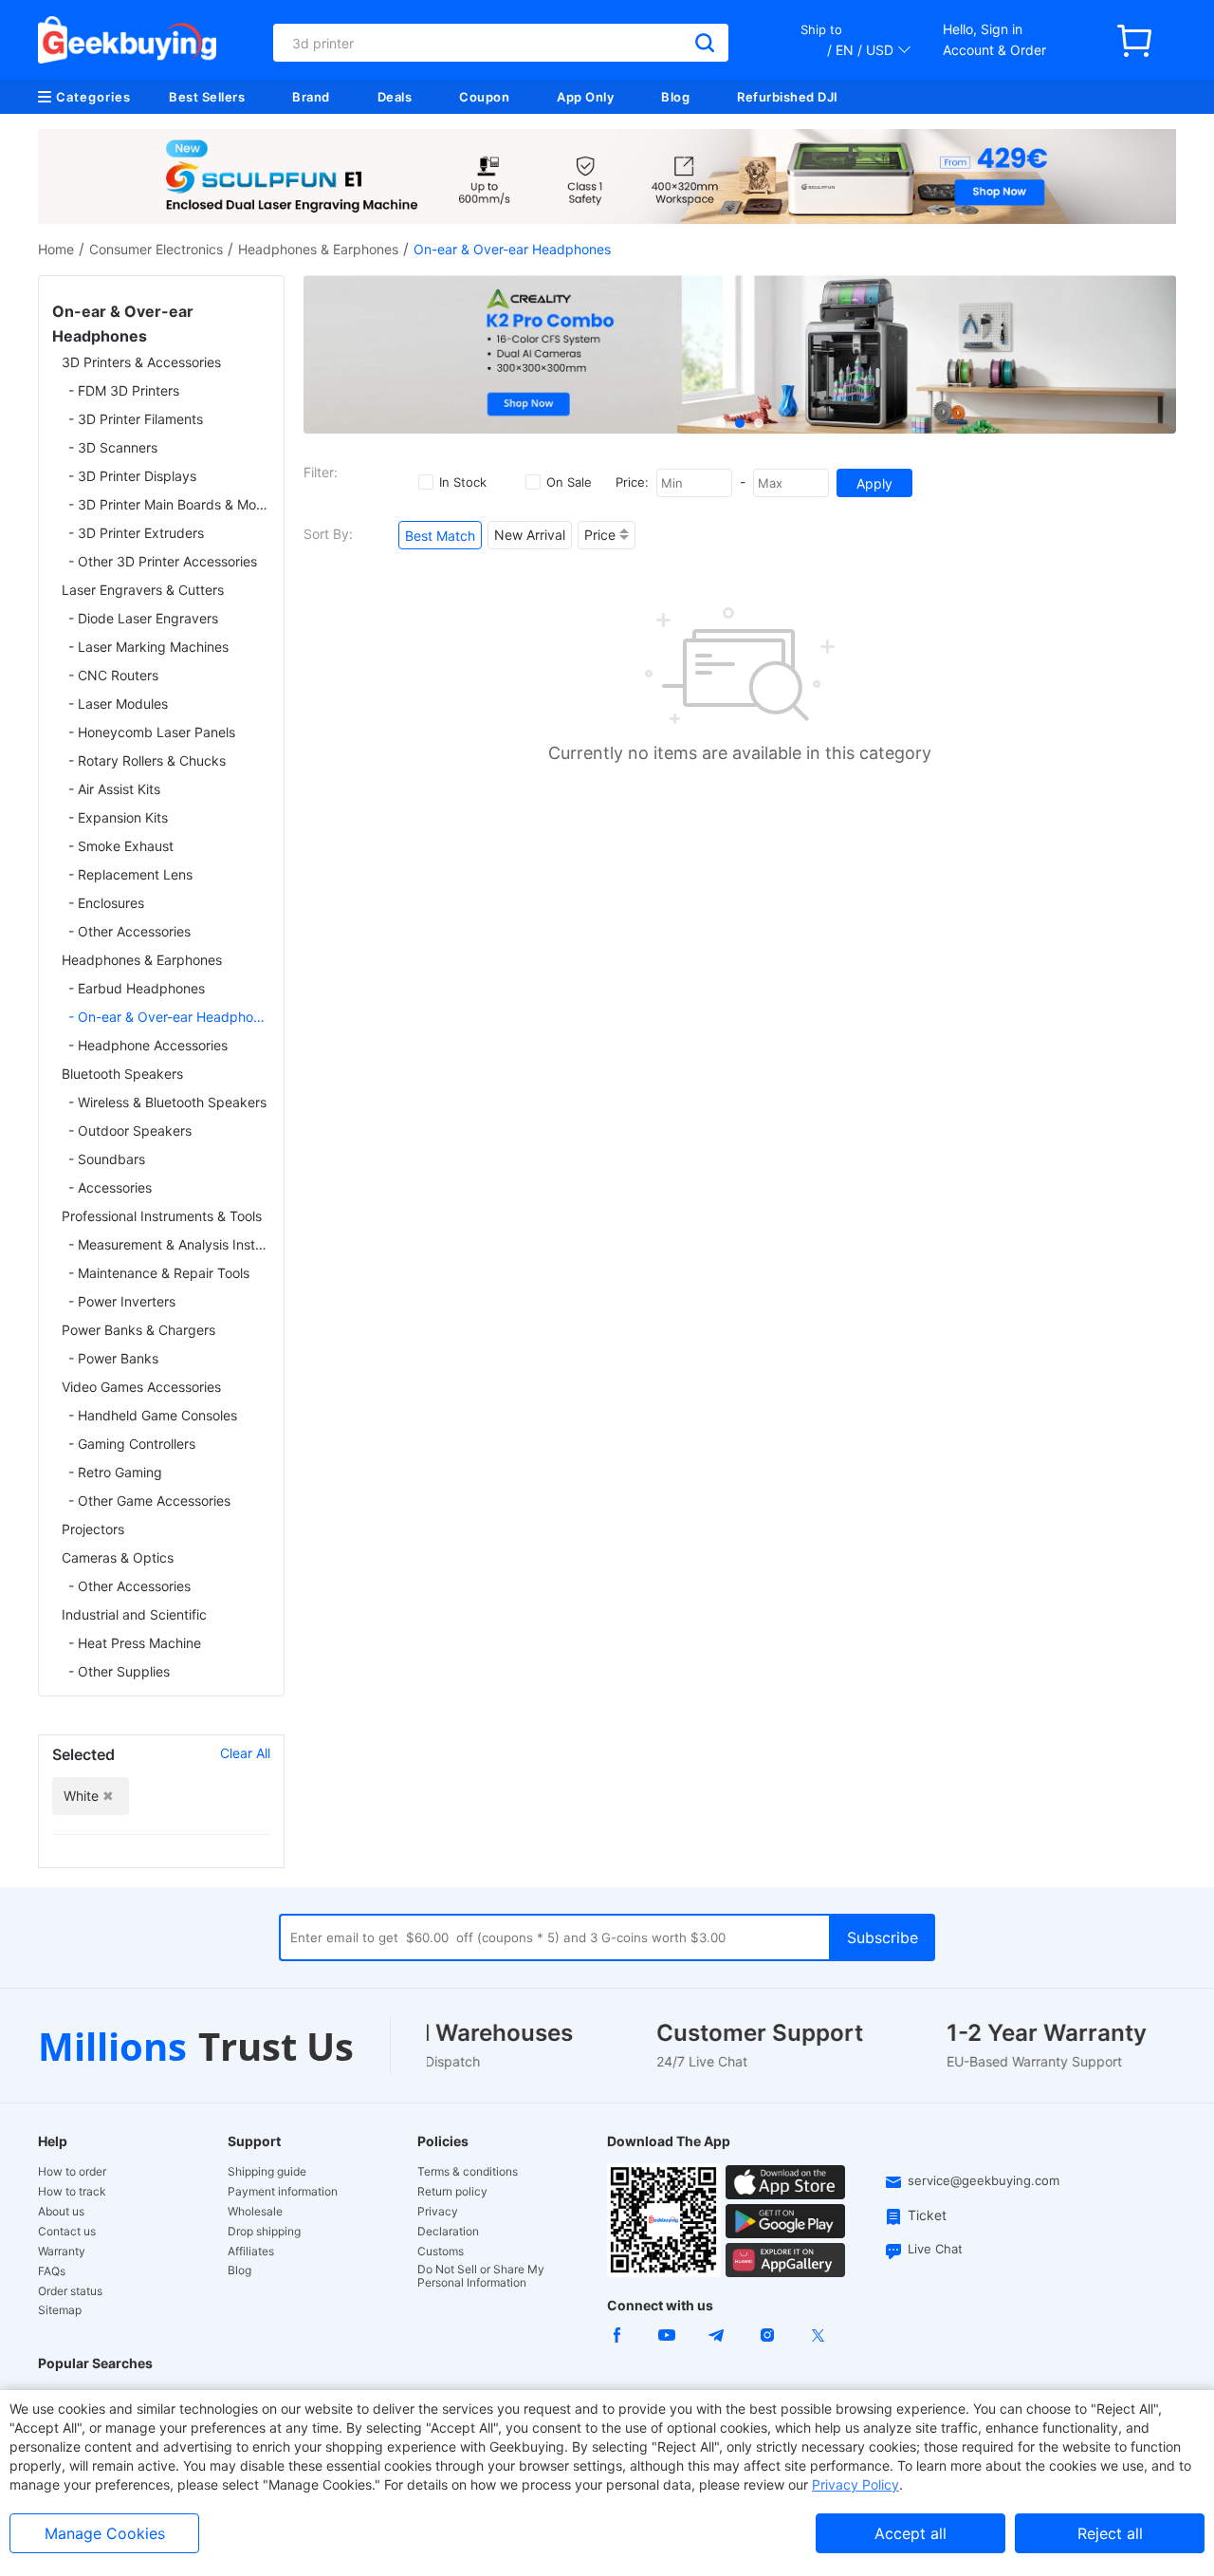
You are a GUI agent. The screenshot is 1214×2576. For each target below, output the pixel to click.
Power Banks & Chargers (138, 1330)
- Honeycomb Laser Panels (152, 732)
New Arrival (530, 535)
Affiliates (251, 2252)
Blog (675, 97)
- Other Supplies (119, 1671)
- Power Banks (113, 1358)
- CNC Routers (113, 675)
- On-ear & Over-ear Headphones (169, 1017)
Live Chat (935, 2249)
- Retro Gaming (115, 1472)
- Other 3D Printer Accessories (163, 561)
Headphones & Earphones (318, 249)
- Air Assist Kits (114, 789)
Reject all (1110, 2533)
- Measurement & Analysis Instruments (169, 1244)
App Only (585, 97)
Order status (70, 2291)
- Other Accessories (129, 931)
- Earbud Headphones (137, 988)
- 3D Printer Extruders (136, 533)
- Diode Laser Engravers (143, 618)
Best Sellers (207, 97)
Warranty (62, 2252)
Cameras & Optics (118, 1557)
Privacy (438, 2212)
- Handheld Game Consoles (153, 1415)
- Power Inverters (122, 1301)
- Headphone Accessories (148, 1045)
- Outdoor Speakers (130, 1130)
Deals (395, 97)
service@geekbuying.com (984, 2180)
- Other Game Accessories (149, 1501)
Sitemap (60, 2310)
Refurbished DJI (788, 97)
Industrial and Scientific (134, 1614)
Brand (311, 97)
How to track (72, 2192)
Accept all (910, 2533)
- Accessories (110, 1187)
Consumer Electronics (156, 249)
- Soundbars (107, 1159)
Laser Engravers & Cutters (143, 590)
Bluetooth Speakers (122, 1074)
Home (56, 249)
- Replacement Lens (130, 874)
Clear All (245, 1753)
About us (61, 2212)
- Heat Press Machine (135, 1643)
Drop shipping (264, 2232)
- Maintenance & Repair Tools (159, 1273)
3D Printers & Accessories (141, 362)
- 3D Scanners (113, 447)
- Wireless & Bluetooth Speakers (167, 1102)
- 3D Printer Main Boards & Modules (169, 504)
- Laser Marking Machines (148, 647)
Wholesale (255, 2212)
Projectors (93, 1529)
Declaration (448, 2232)
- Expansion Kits (118, 817)
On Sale (569, 482)
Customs (441, 2252)
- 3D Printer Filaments (136, 419)
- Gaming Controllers (132, 1444)
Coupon (484, 97)
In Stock (463, 482)
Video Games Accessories (141, 1387)
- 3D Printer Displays (132, 476)
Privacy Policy (855, 2484)
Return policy (452, 2192)
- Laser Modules (118, 704)
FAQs (52, 2271)
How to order (72, 2172)
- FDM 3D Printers (124, 390)
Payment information (283, 2192)
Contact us (67, 2232)
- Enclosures (106, 903)
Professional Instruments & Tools (162, 1216)
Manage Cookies (105, 2533)
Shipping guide (267, 2172)
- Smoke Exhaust (121, 846)
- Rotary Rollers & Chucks (147, 760)
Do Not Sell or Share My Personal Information (481, 2276)
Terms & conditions (468, 2172)
